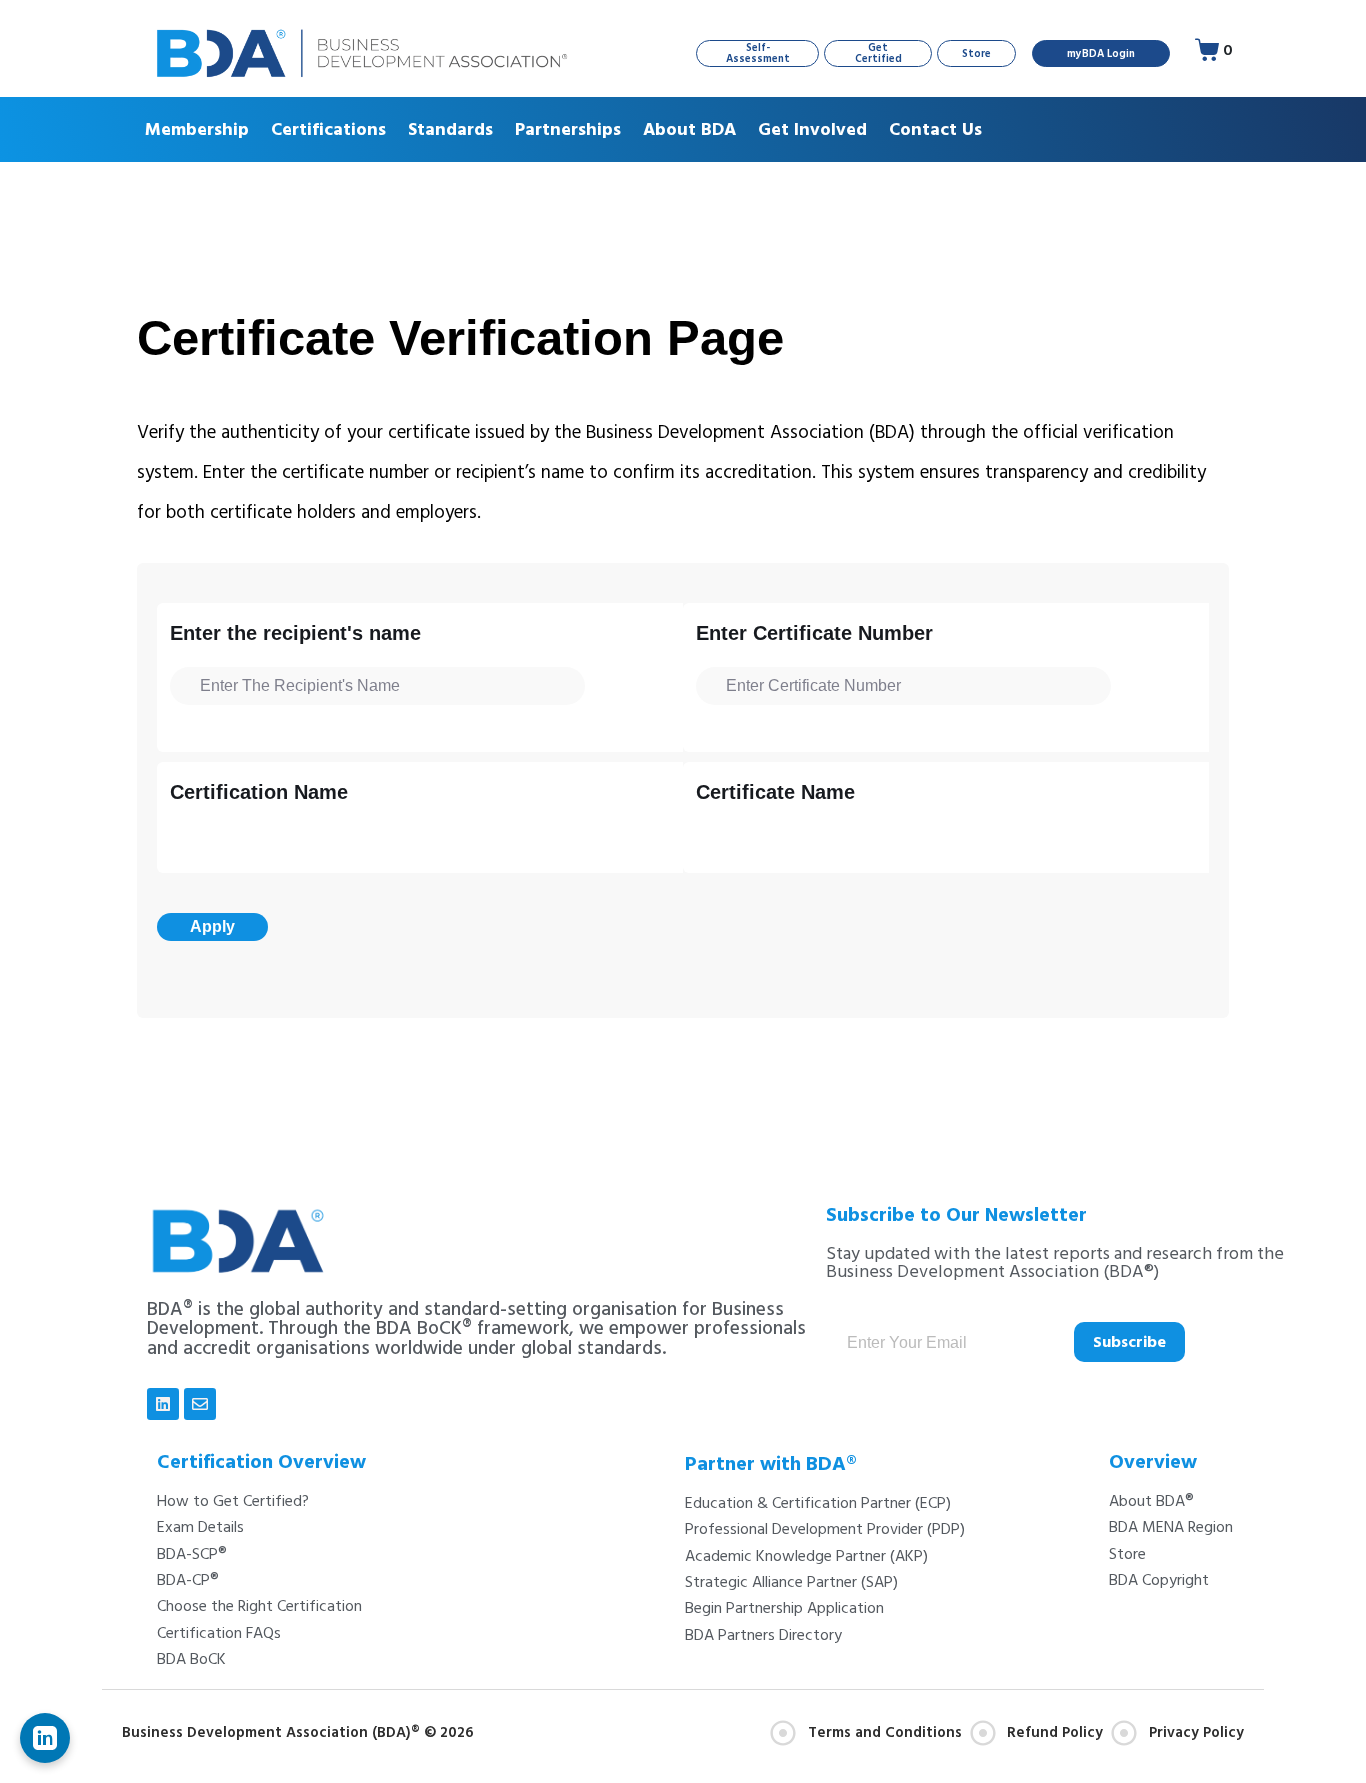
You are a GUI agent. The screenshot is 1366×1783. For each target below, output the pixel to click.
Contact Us (935, 129)
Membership (197, 129)
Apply (212, 926)
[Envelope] (200, 1404)
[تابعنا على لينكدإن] (45, 1738)
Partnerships (568, 129)
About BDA (689, 129)
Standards (450, 129)
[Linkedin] (163, 1404)
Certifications (328, 129)
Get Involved (812, 129)
